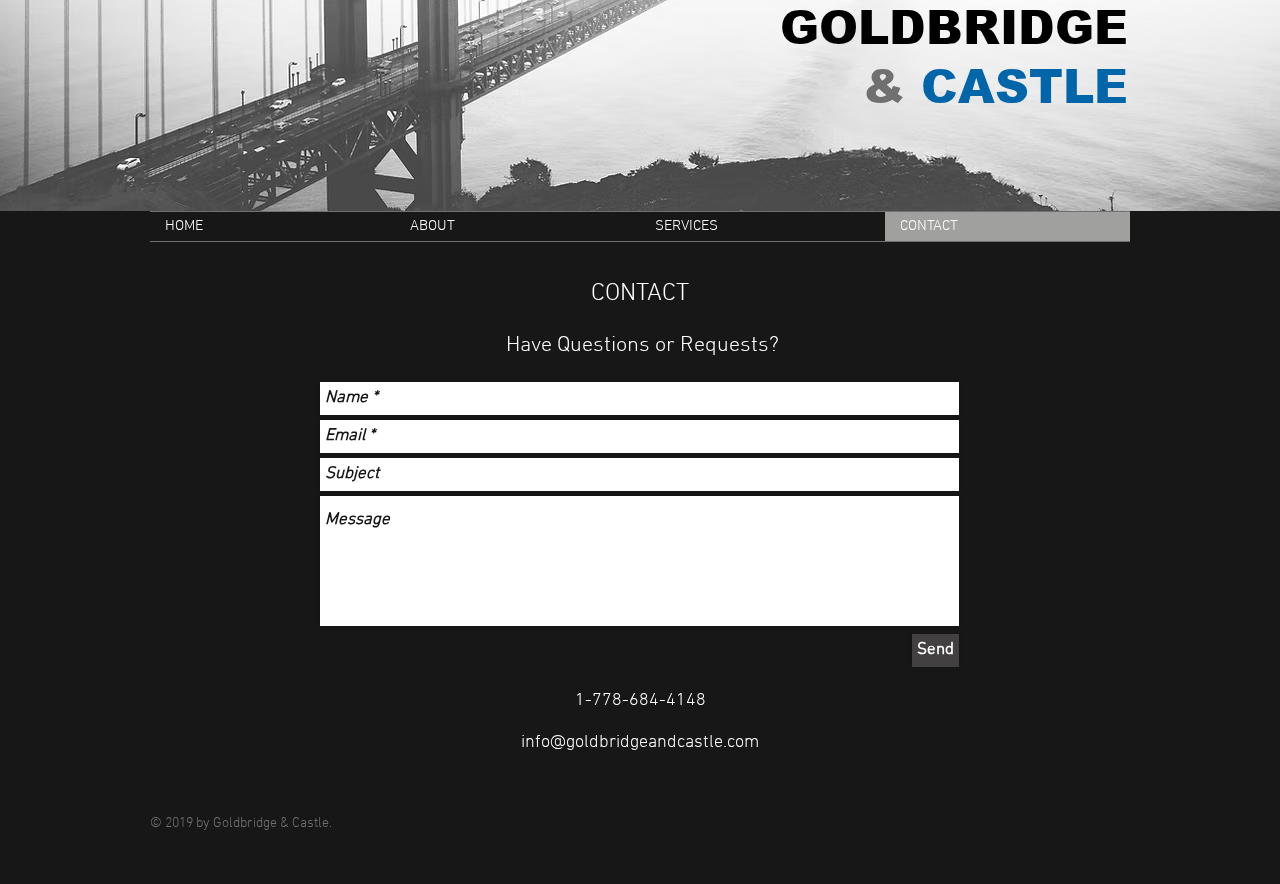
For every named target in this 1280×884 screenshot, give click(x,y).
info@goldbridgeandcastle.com (640, 742)
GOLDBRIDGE (954, 27)
